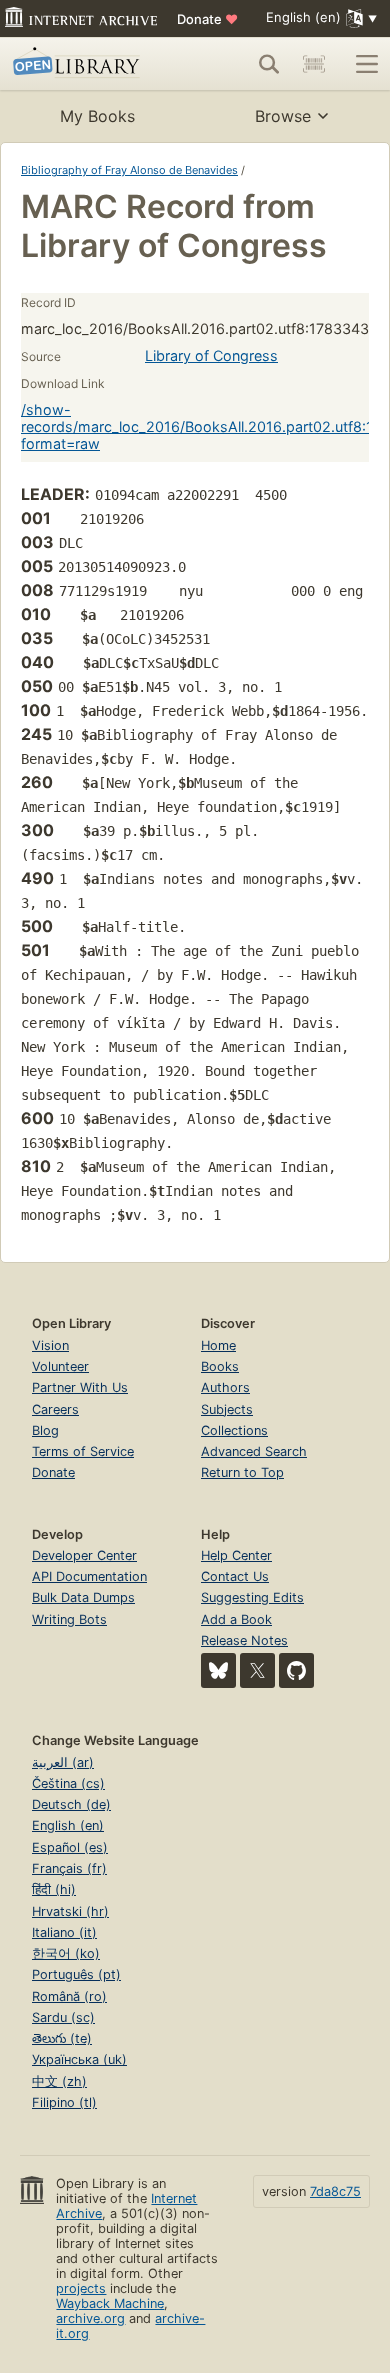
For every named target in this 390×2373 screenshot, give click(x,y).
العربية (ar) (63, 1762)
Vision (50, 1345)
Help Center (236, 1555)
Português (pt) (76, 1974)
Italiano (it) (64, 1932)
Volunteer (60, 1366)
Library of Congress (211, 355)
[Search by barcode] (314, 64)
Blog (45, 1430)
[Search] (269, 64)
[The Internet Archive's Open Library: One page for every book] (86, 64)
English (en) (68, 1825)
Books (220, 1366)
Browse (283, 116)
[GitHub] (296, 1670)
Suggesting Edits (252, 1597)
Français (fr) (69, 1868)
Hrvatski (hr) (70, 1911)
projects (81, 2288)
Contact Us (235, 1576)
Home (218, 1345)
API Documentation (89, 1576)
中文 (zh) (59, 2081)
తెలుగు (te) (62, 2038)
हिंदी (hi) (54, 1889)
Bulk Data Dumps (83, 1597)
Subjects (227, 1409)
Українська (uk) (79, 2059)
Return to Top (242, 1472)
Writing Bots (69, 1619)
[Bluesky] (218, 1670)
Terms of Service (83, 1451)
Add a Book (236, 1619)
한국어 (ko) (66, 1953)
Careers (55, 1409)
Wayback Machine (110, 2303)
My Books (97, 116)
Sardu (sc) (63, 2017)
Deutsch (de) (71, 1804)
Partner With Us (80, 1387)
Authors (225, 1387)
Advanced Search (254, 1451)
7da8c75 (335, 2191)
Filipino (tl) (64, 2102)
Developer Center (84, 1555)
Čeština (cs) (68, 1783)
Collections (234, 1430)
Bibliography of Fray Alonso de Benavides (129, 170)
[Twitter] (257, 1670)
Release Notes (244, 1640)
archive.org (90, 2318)
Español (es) (70, 1847)
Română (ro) (69, 1996)
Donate (207, 19)
